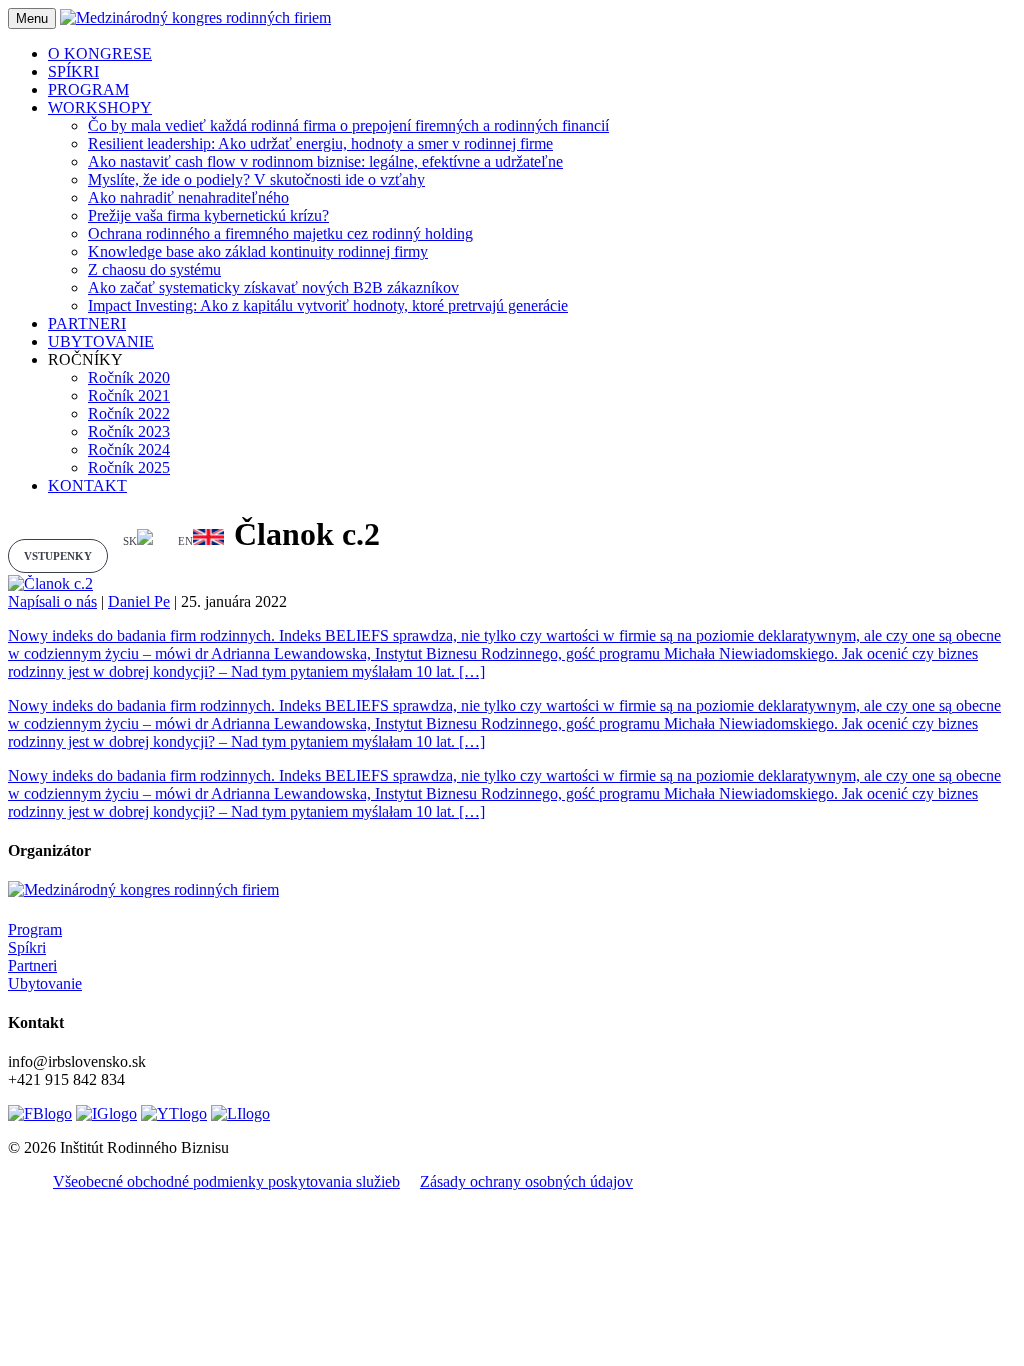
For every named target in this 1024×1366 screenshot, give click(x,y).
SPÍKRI (73, 71)
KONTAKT (87, 485)
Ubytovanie (45, 983)
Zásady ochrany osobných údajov (526, 1181)
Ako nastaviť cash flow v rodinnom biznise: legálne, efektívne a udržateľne (325, 161)
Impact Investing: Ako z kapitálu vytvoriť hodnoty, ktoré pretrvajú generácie (328, 305)
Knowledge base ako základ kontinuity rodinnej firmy (258, 251)
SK (130, 541)
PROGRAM (88, 89)
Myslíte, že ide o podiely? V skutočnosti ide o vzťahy (256, 179)
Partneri (32, 965)
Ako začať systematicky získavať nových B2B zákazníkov (273, 287)
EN (185, 541)
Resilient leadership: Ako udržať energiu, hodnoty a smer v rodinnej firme (320, 143)
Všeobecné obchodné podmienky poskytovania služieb (226, 1181)
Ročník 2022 (129, 413)
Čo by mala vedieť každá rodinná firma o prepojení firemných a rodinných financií (348, 125)
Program (35, 929)
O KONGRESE (100, 53)
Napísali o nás (52, 601)
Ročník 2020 (129, 377)
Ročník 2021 (129, 395)
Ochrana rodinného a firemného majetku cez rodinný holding (280, 233)
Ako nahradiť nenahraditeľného (188, 197)
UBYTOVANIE (101, 341)
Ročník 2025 (129, 467)
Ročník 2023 (129, 431)
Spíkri (27, 947)
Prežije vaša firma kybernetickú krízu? (208, 215)
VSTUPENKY (58, 556)
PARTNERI (87, 323)
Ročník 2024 (129, 449)
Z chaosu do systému (154, 269)
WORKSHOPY (100, 107)
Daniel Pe (139, 601)
